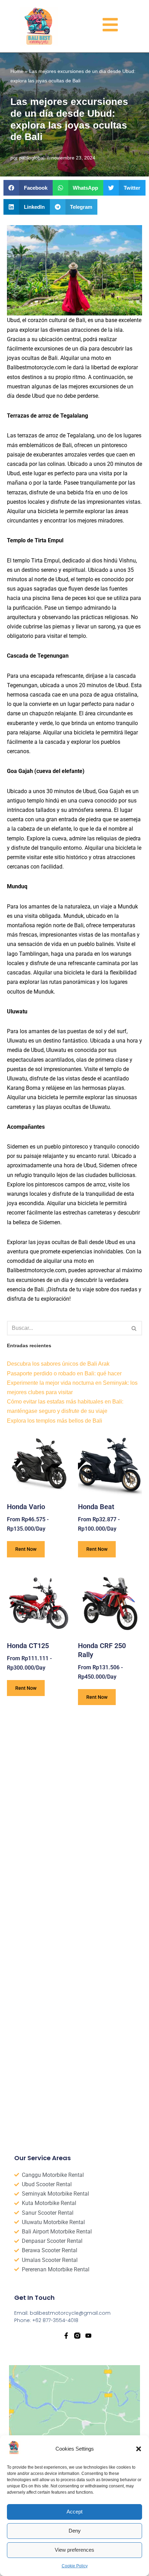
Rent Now (26, 1549)
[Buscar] (134, 1328)
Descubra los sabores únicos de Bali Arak (58, 1364)
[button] (139, 2449)
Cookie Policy (75, 2566)
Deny (75, 2531)
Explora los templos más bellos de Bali (55, 1421)
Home (17, 71)
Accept (74, 2512)
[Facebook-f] (66, 2336)
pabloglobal (32, 158)
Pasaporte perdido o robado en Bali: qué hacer (64, 1373)
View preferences (74, 2550)
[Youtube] (88, 2336)
